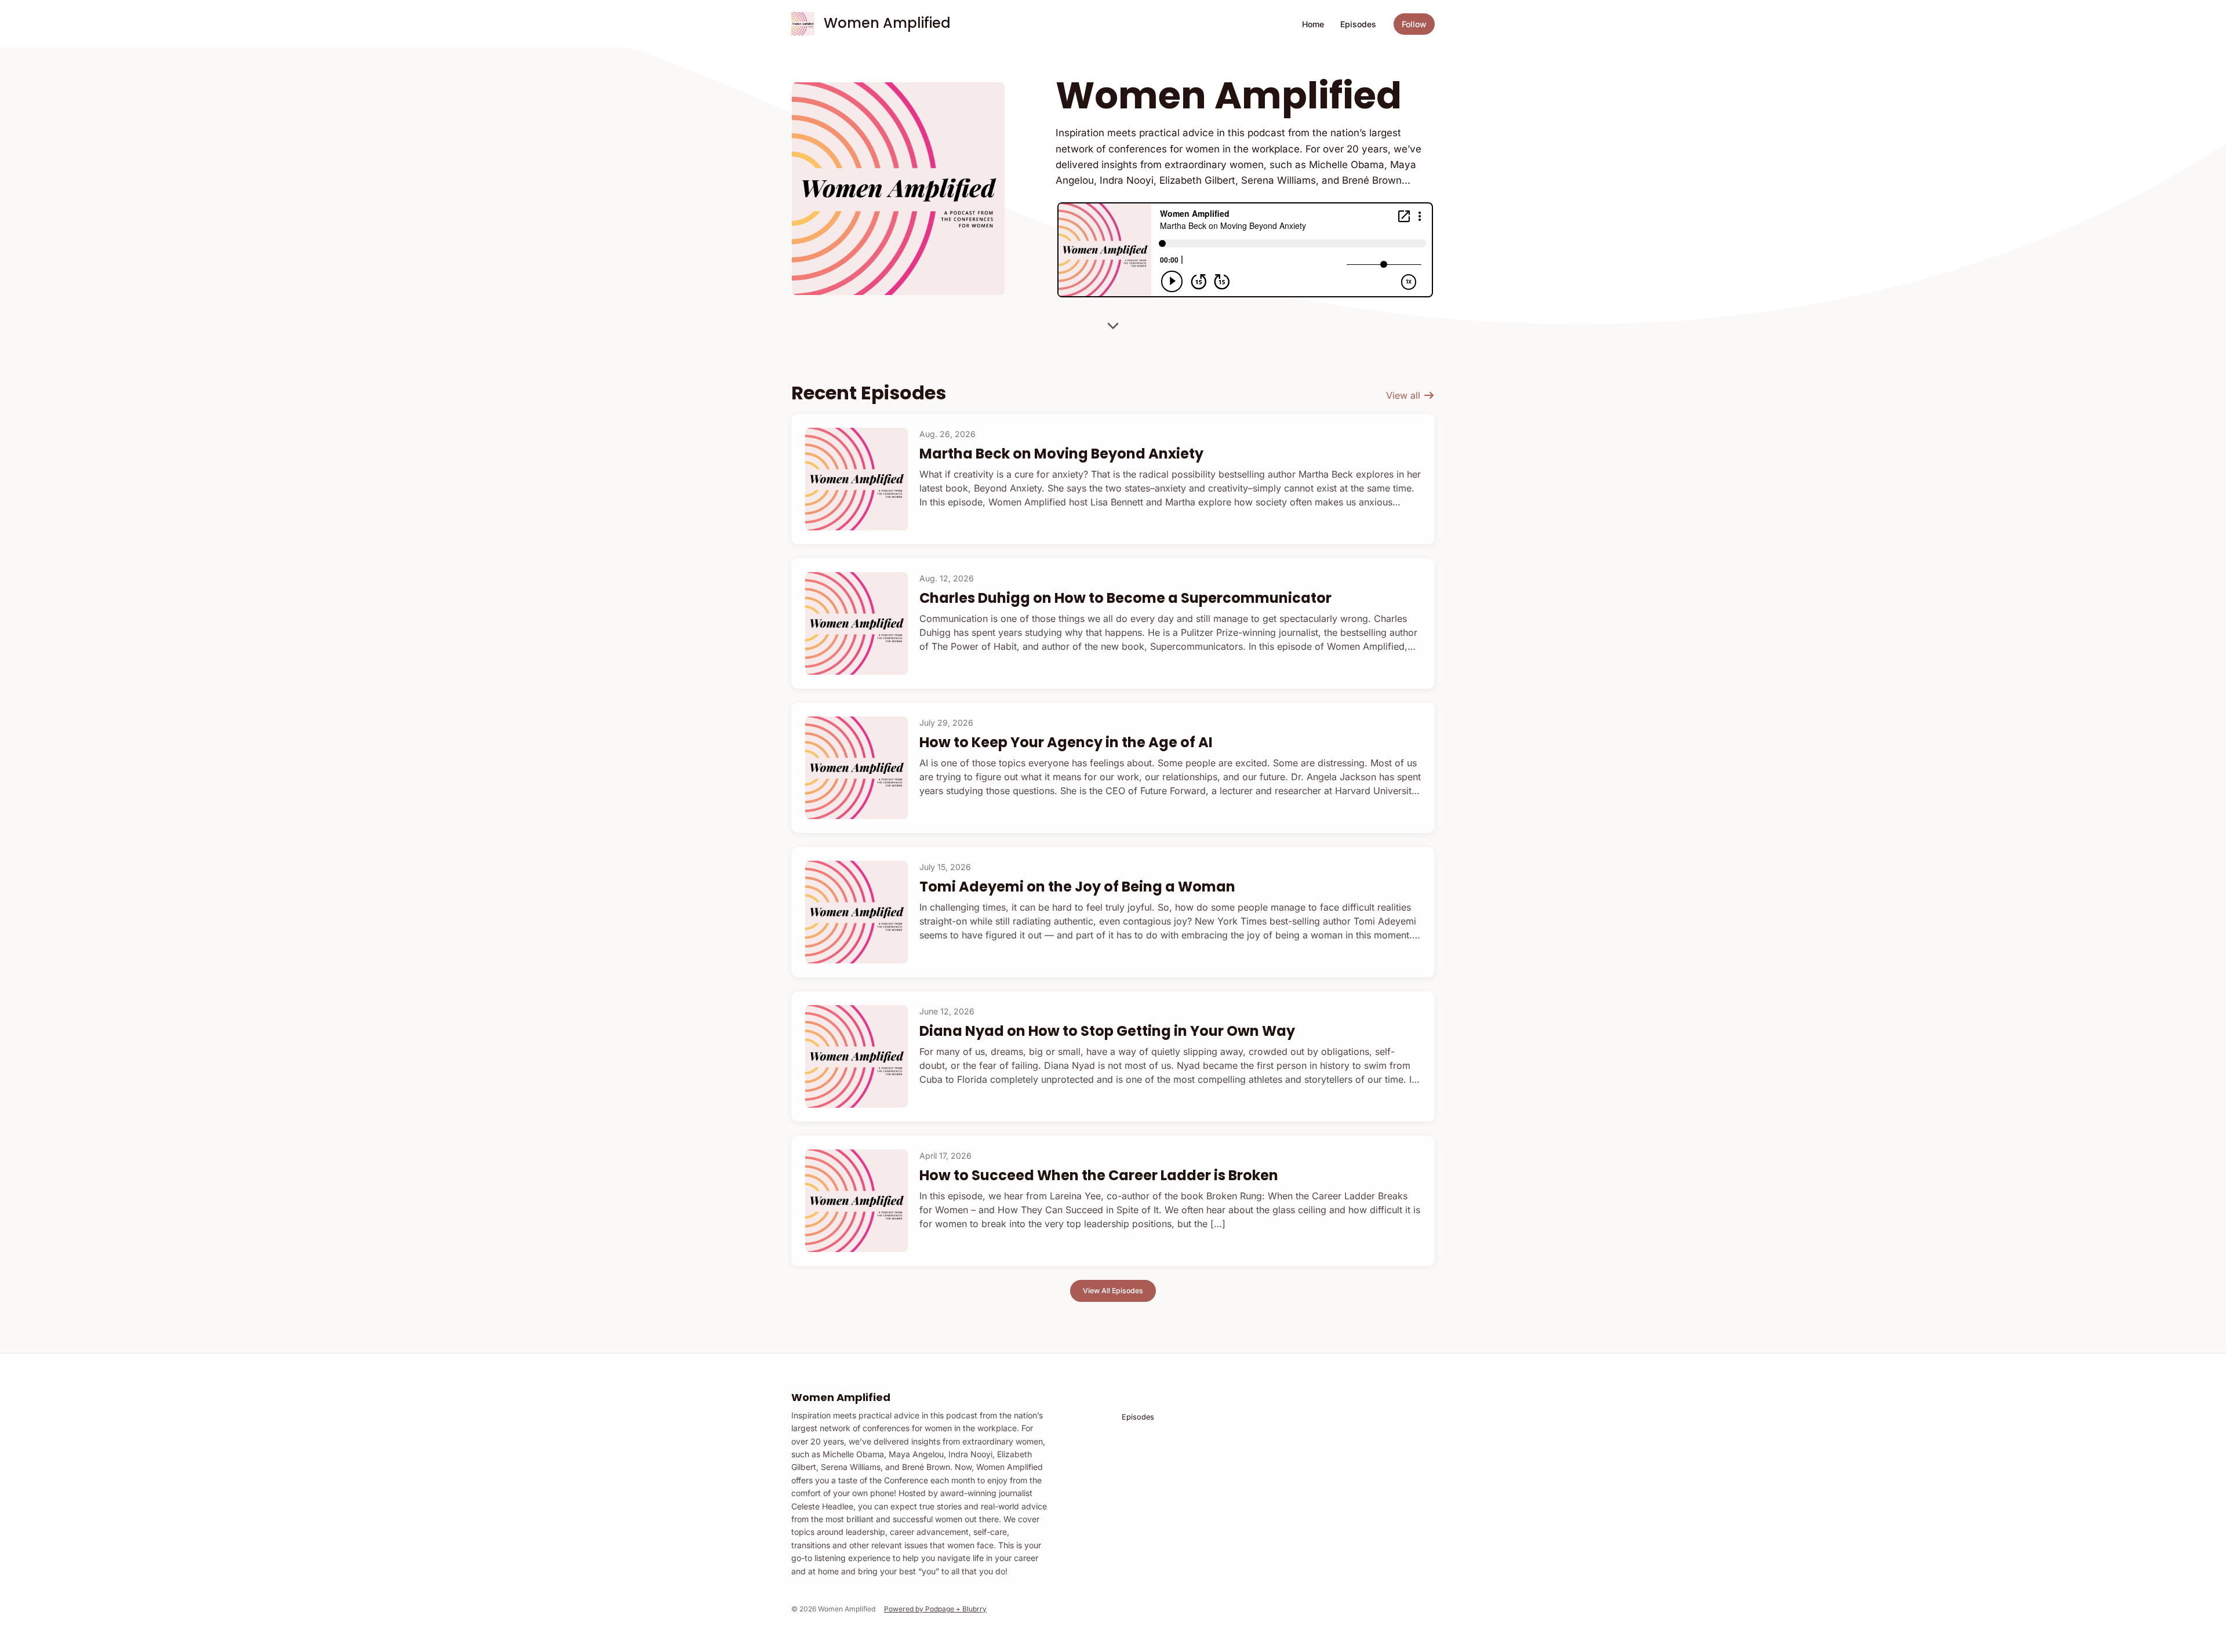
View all (1405, 395)
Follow (1414, 24)
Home (1313, 24)
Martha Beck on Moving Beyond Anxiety (1061, 454)
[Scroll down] (1113, 322)
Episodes (1358, 24)
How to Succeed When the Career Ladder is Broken (1099, 1175)
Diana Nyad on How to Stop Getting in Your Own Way (1107, 1031)
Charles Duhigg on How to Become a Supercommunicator (1125, 598)
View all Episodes (1113, 1291)
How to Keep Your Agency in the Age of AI (1066, 742)
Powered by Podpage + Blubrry (935, 1609)
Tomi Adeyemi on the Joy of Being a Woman (1077, 887)
